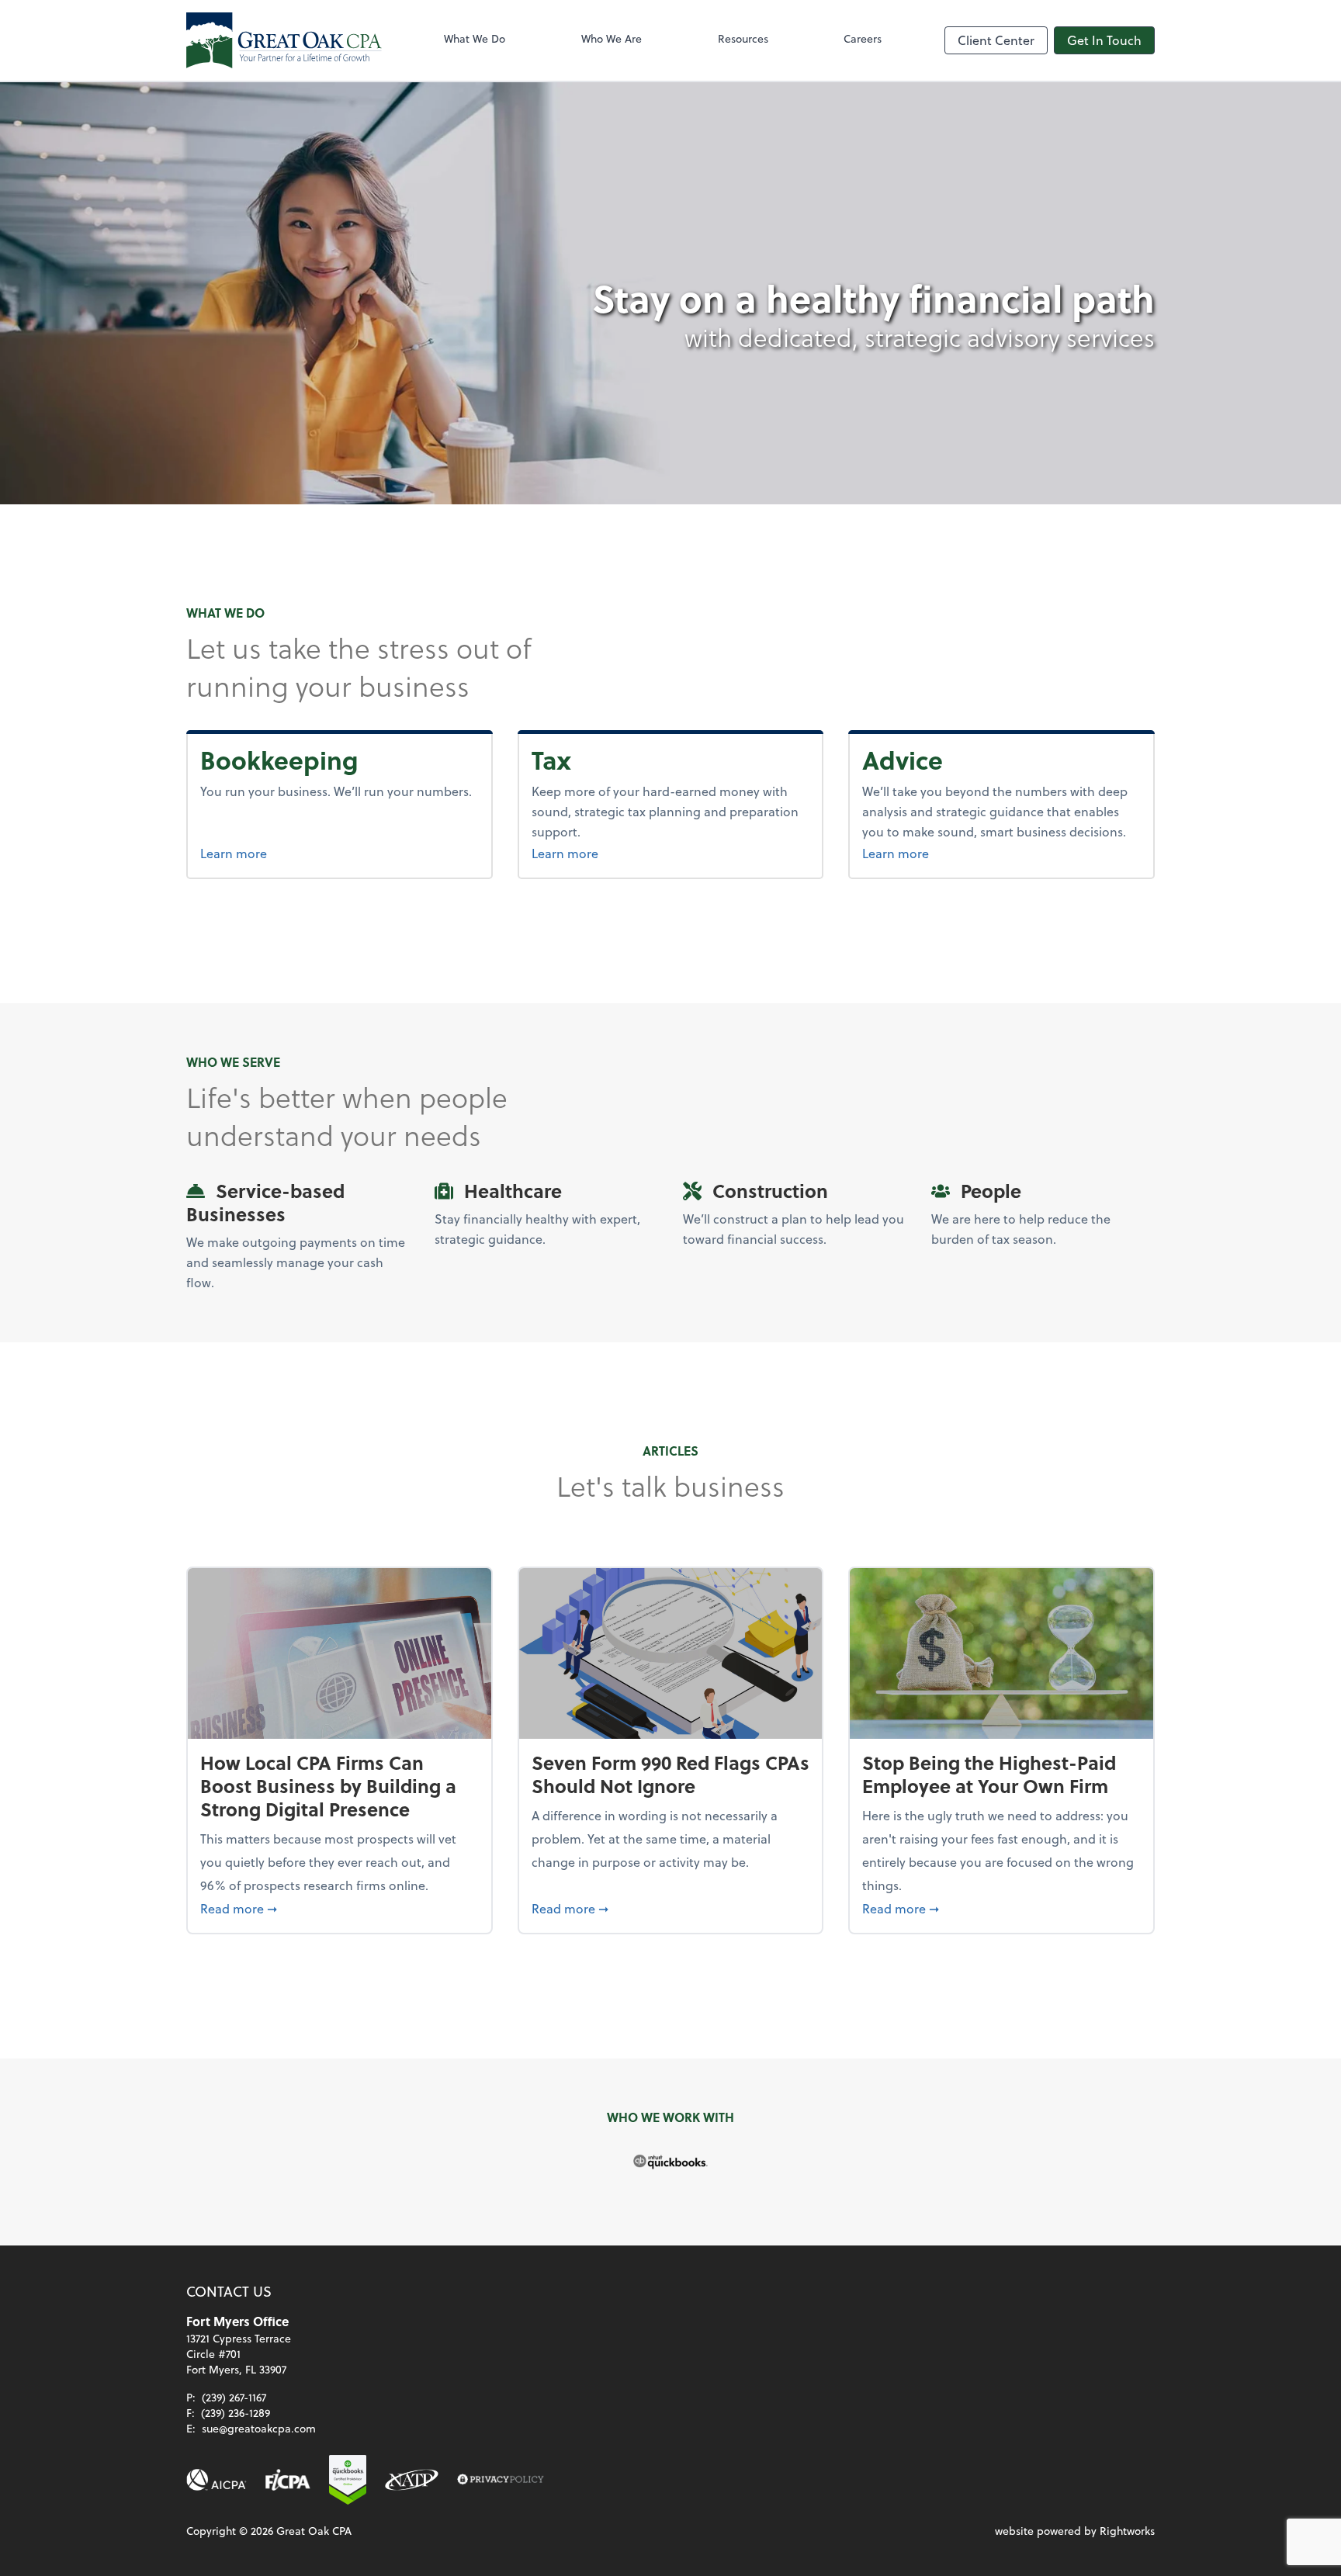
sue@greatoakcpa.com (259, 2428)
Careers (863, 38)
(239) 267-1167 (234, 2397)
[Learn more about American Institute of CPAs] (217, 2480)
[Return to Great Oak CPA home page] (284, 40)
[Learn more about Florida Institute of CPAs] (288, 2480)
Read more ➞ (340, 1908)
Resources (743, 38)
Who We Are (612, 38)
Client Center (996, 40)
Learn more (292, 853)
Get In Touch (1104, 40)
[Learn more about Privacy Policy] (501, 2480)
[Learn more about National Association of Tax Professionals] (412, 2480)
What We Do (475, 38)
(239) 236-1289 (236, 2413)
